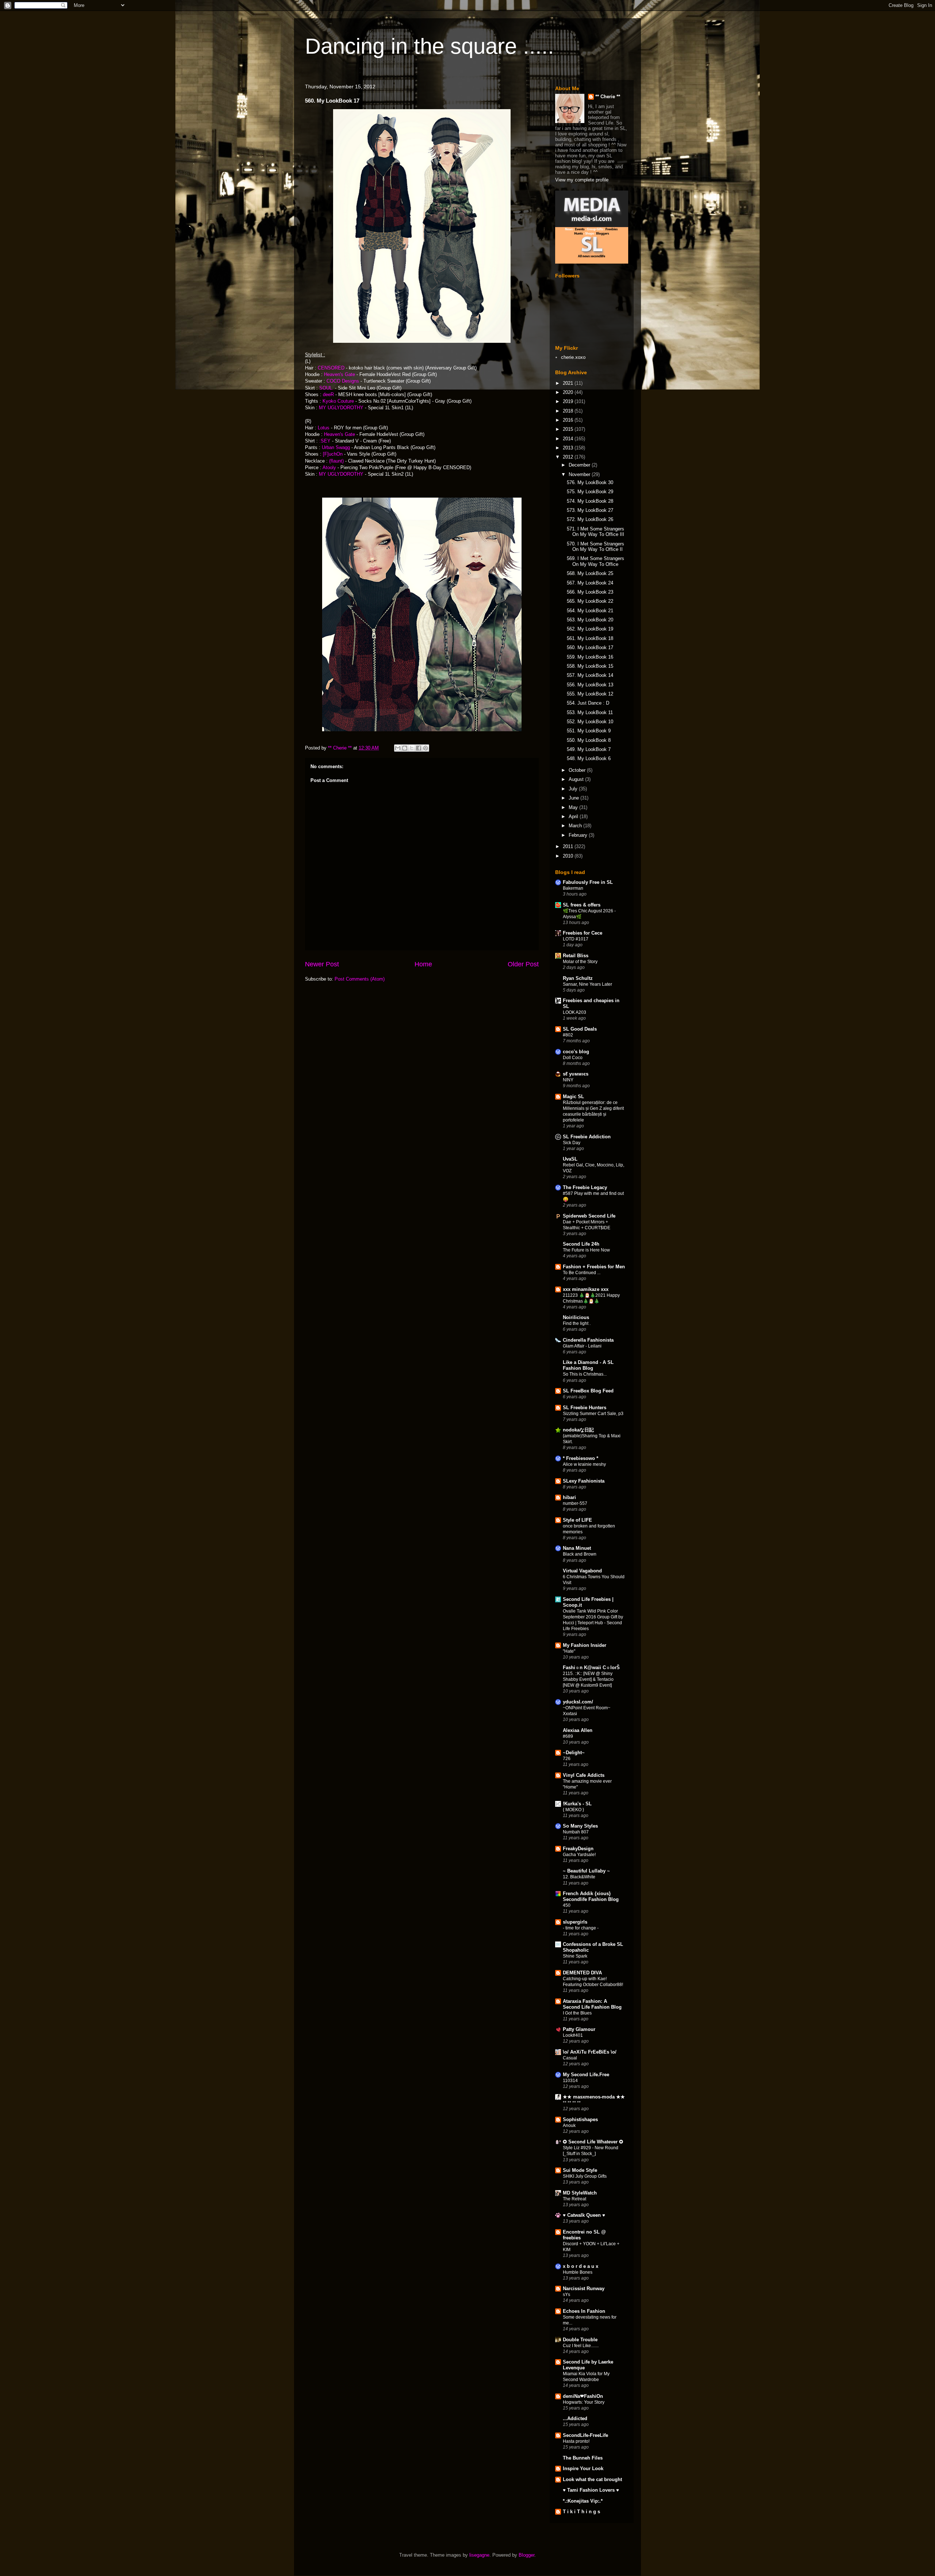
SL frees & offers (582, 905)
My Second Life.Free (586, 2075)
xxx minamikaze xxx (586, 1289)
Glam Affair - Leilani (582, 1346)
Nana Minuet (577, 1548)
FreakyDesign (578, 1849)
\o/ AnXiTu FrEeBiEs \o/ (590, 2052)
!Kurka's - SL (577, 1804)
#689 (568, 1736)
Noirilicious (576, 1317)
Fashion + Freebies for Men (594, 1267)
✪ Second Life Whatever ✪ (593, 2142)
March (576, 826)
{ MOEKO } (573, 1810)
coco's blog (576, 1052)
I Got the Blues (577, 2013)
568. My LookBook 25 (590, 573)
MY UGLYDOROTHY (341, 408)
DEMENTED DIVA (582, 1973)
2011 (569, 846)
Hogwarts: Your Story (584, 2402)
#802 (568, 1035)
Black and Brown (580, 1554)
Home (423, 964)
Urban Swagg (337, 447)
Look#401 (573, 2035)
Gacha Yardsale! (579, 1855)
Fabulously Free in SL (588, 882)
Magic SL (573, 1097)
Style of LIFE (577, 1520)
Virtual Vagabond (582, 1571)
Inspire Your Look (583, 2468)
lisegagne (479, 2555)
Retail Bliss (576, 956)
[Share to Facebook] (419, 748)
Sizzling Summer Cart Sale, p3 (593, 1414)
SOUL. (326, 388)
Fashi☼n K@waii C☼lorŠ (591, 1667)
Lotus (324, 428)
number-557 (575, 1503)
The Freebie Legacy (585, 1187)
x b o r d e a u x (581, 2266)
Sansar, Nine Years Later (587, 984)
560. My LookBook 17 (590, 647)
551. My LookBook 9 (589, 731)
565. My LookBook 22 (590, 601)
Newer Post (322, 964)
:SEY (325, 441)
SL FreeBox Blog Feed (588, 1391)
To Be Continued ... (582, 1273)
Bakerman (573, 888)
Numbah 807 (576, 1832)
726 (567, 1759)
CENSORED (331, 368)
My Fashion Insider (585, 1645)
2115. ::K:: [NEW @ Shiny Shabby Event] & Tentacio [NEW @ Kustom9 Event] (588, 1679)
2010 (569, 856)
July (574, 789)
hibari (569, 1497)
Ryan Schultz (578, 978)
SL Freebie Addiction (587, 1137)
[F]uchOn (333, 454)
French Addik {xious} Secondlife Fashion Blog (591, 1896)
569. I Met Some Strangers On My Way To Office (596, 561)
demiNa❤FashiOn (583, 2396)
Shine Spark (575, 1956)
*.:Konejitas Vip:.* (583, 2501)
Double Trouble (580, 2340)
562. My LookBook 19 (590, 629)
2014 (569, 439)
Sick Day (572, 1143)
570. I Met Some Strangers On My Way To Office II (596, 547)
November (580, 474)
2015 (569, 429)
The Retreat (575, 2199)
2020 (569, 392)
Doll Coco (573, 1058)
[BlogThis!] (405, 748)
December (580, 465)
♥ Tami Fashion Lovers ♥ (591, 2490)
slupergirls (575, 1922)
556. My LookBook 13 (590, 685)
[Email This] (398, 748)
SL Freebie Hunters (585, 1408)
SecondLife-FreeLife (585, 2435)
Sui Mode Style (580, 2170)
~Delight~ (574, 1753)
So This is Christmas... (585, 1374)
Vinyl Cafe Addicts (584, 1775)
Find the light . (577, 1323)
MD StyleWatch (580, 2193)
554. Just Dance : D (588, 703)
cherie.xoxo (573, 357)
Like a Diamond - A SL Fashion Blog (588, 1365)
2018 (569, 411)
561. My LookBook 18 (590, 638)
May (574, 807)
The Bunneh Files (583, 2458)
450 (567, 1905)
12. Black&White (579, 1877)
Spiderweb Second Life (589, 1216)
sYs (566, 2295)
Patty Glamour (579, 2029)
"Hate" (569, 1651)
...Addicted (575, 2418)
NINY (568, 1080)
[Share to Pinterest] (425, 748)
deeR (329, 394)
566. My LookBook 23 (590, 592)
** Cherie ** (608, 97)
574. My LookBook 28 (590, 501)
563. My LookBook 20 (590, 620)
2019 (569, 401)
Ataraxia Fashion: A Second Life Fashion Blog (592, 2004)
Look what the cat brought (592, 2479)
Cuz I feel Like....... (581, 2346)
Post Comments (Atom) (360, 979)
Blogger (526, 2555)
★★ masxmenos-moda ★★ (594, 2097)
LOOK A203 (575, 1012)
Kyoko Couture (338, 401)
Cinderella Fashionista (588, 1340)
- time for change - (581, 1928)
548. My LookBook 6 (589, 758)
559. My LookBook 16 (590, 657)
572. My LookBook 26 (590, 519)
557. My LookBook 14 (590, 675)
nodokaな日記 (578, 1430)
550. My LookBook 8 (589, 740)
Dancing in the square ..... (430, 46)
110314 (570, 2081)
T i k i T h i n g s (581, 2512)
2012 (569, 457)
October (578, 770)
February (579, 835)
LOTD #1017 (576, 939)
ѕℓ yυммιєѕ (576, 1074)
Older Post (523, 964)
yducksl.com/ (578, 1702)
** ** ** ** (572, 2103)
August (577, 779)
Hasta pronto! (576, 2441)
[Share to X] (412, 748)
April (574, 816)
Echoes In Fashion (584, 2311)
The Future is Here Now (586, 1250)
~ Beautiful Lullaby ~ (586, 1871)
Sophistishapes (580, 2119)
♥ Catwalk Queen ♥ (584, 2215)
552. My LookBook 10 (590, 722)
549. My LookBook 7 (589, 749)
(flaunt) (336, 461)
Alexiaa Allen (578, 1730)
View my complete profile (582, 180)
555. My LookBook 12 (590, 694)
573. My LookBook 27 (590, 510)
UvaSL (570, 1159)
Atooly (329, 467)
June (575, 798)
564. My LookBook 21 (590, 611)
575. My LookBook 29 (590, 492)
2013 (569, 448)
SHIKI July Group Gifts (585, 2176)
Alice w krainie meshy (584, 1464)
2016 (569, 420)
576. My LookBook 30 (590, 482)
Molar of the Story (580, 962)
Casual (570, 2058)
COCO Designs (343, 381)
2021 (569, 383)
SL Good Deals (580, 1029)
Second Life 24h (581, 1244)
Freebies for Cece (583, 933)
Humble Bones (578, 2272)
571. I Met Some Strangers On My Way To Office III (596, 532)
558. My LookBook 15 (590, 666)
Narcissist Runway (584, 2288)
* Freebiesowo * (581, 1458)
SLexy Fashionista (584, 1481)
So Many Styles (580, 1826)
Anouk (569, 2125)
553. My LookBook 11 (590, 712)
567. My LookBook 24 (590, 583)
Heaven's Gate (339, 374)
